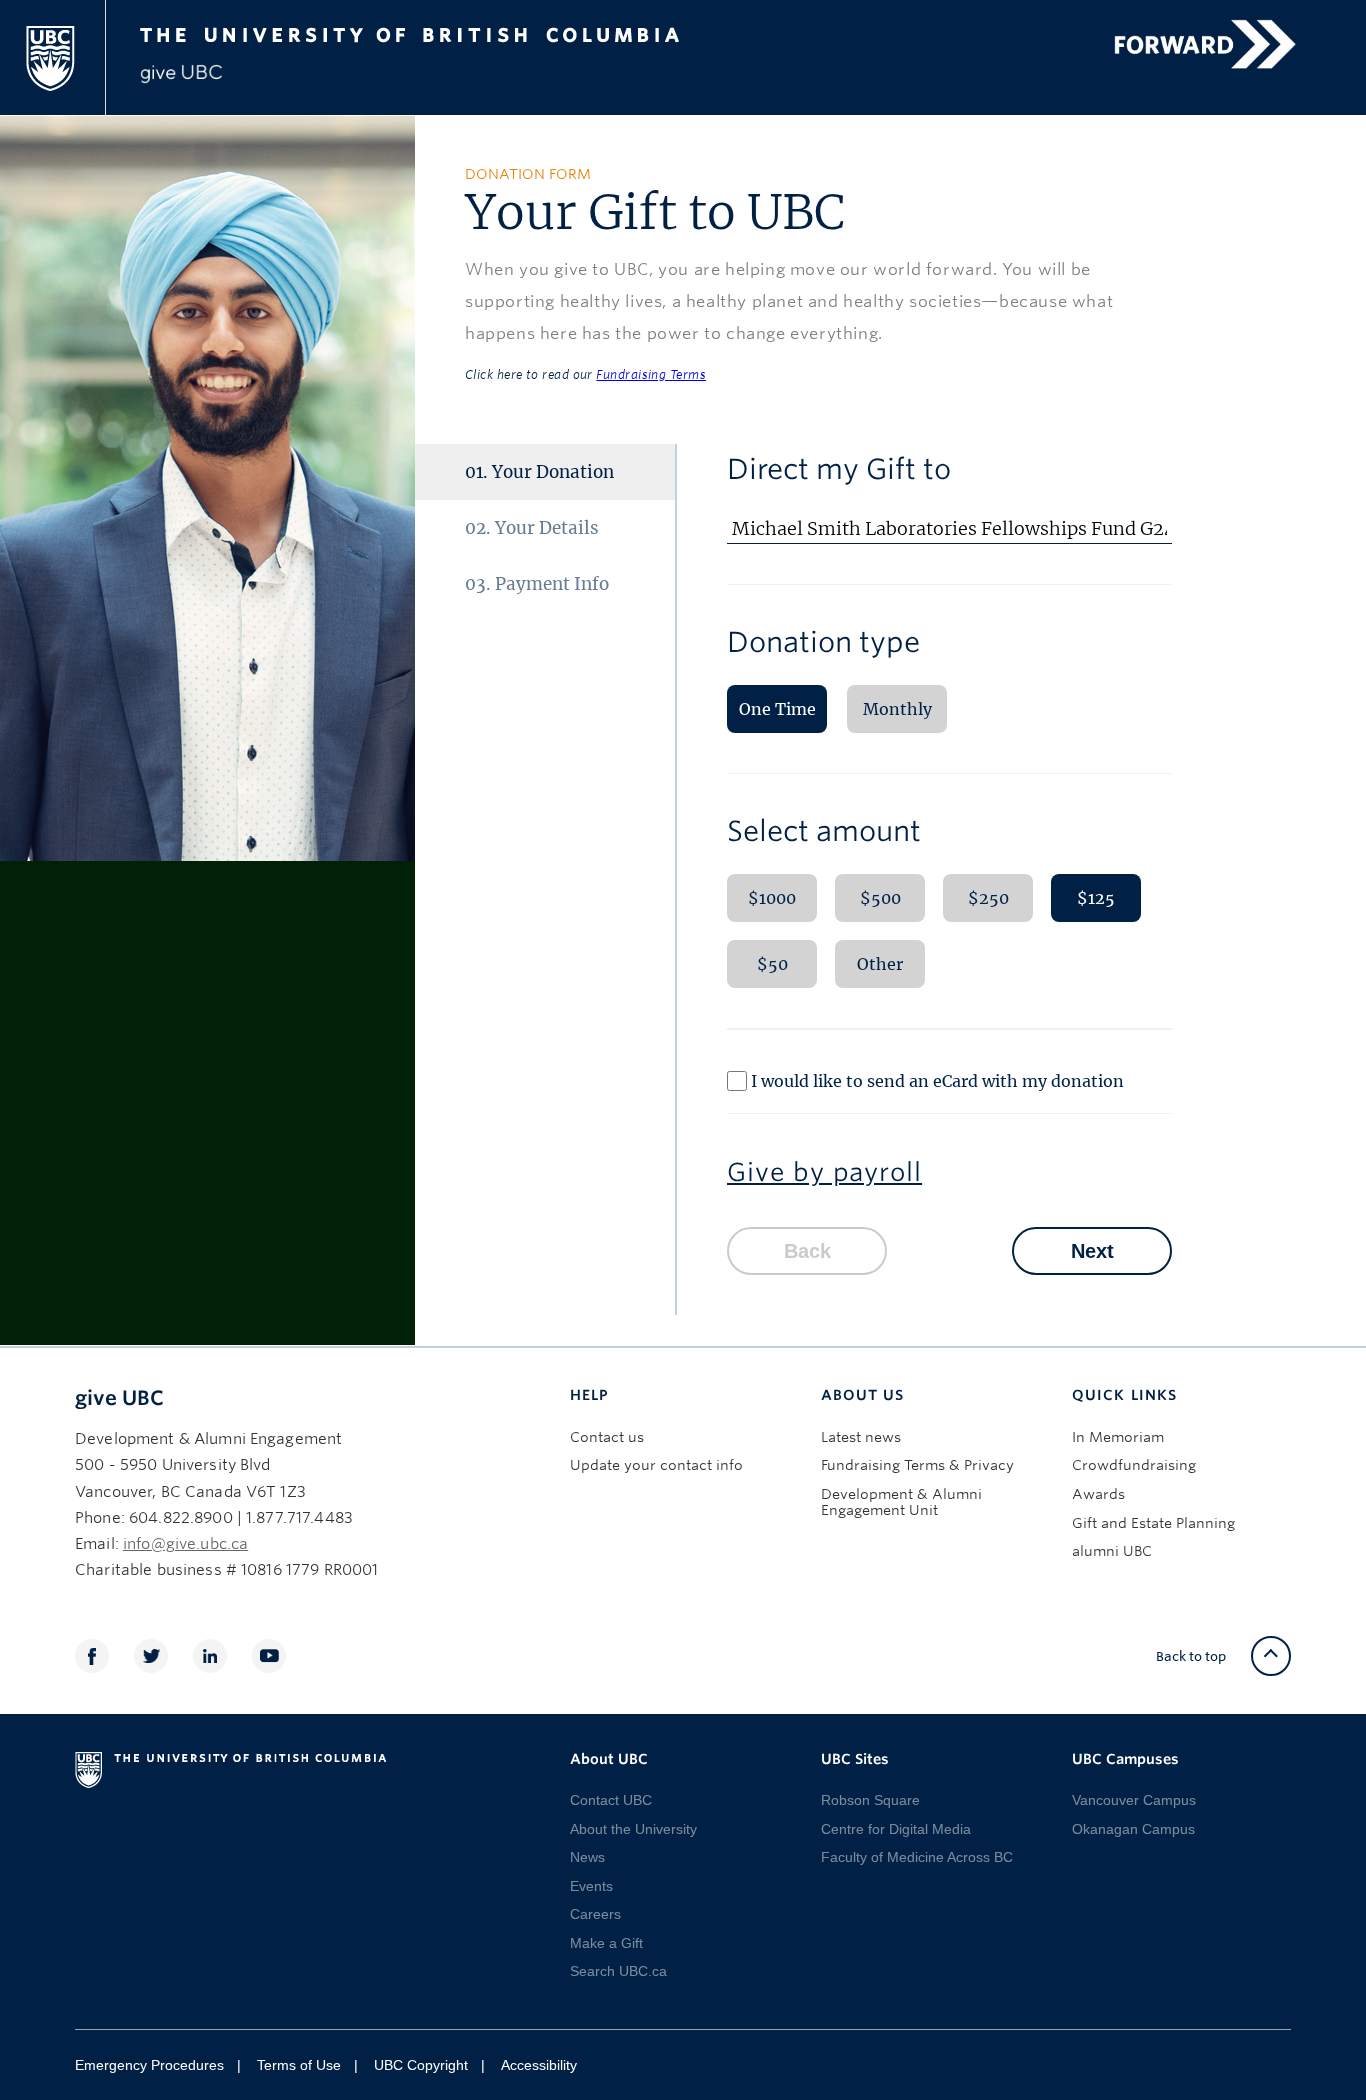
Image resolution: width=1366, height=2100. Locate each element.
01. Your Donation (539, 472)
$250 (988, 898)
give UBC (119, 1398)
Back (807, 1251)
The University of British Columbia (446, 32)
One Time (777, 709)
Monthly (897, 709)
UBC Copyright (421, 2065)
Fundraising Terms (651, 374)
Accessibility (539, 2065)
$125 (1096, 898)
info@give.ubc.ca (185, 1544)
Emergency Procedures (149, 2065)
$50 (772, 964)
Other (880, 964)
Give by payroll (824, 1172)
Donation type (823, 642)
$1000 (772, 898)
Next (1092, 1251)
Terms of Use (299, 2065)
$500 (880, 898)
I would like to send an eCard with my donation (937, 1081)
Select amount (824, 831)
